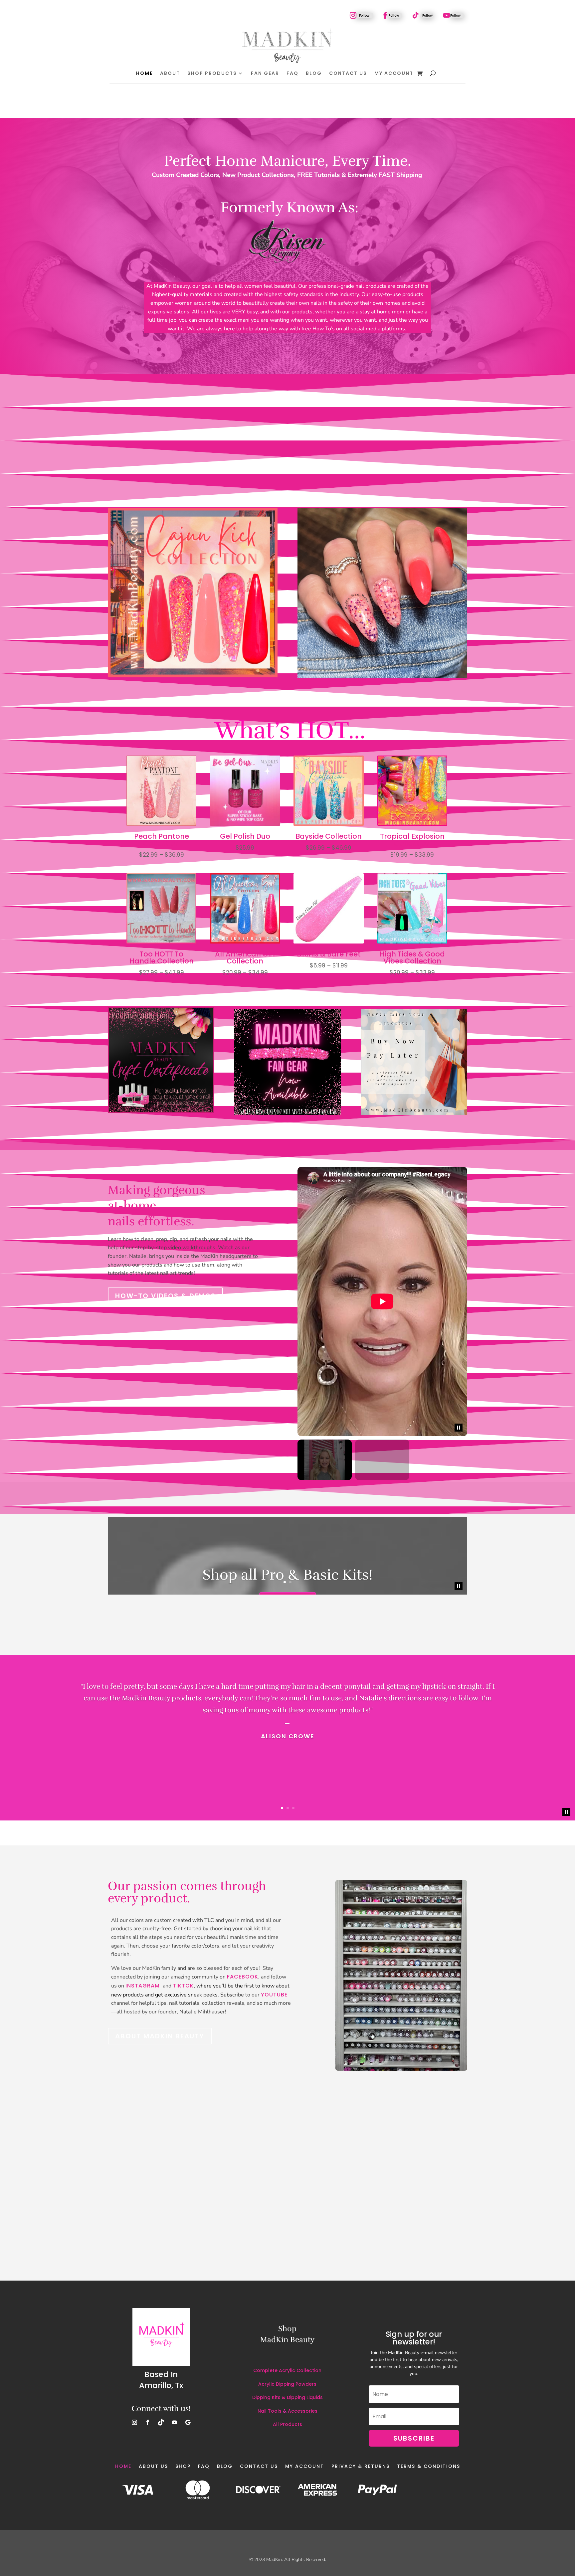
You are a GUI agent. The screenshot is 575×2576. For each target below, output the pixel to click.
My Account (394, 73)
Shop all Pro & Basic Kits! (287, 1574)
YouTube (274, 1995)
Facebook (243, 1977)
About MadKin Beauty (160, 2036)
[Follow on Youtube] (447, 15)
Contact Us (348, 73)
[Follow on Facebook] (385, 15)
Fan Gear (265, 73)
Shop (183, 2466)
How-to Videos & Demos (165, 1296)
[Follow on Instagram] (353, 15)
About (170, 73)
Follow (364, 15)
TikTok (183, 1986)
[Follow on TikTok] (416, 15)
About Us (153, 2466)
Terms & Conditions (429, 2466)
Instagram (143, 1986)
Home (144, 73)
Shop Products (212, 73)
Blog (314, 73)
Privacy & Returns (361, 2466)
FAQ (292, 73)
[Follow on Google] (188, 2422)
